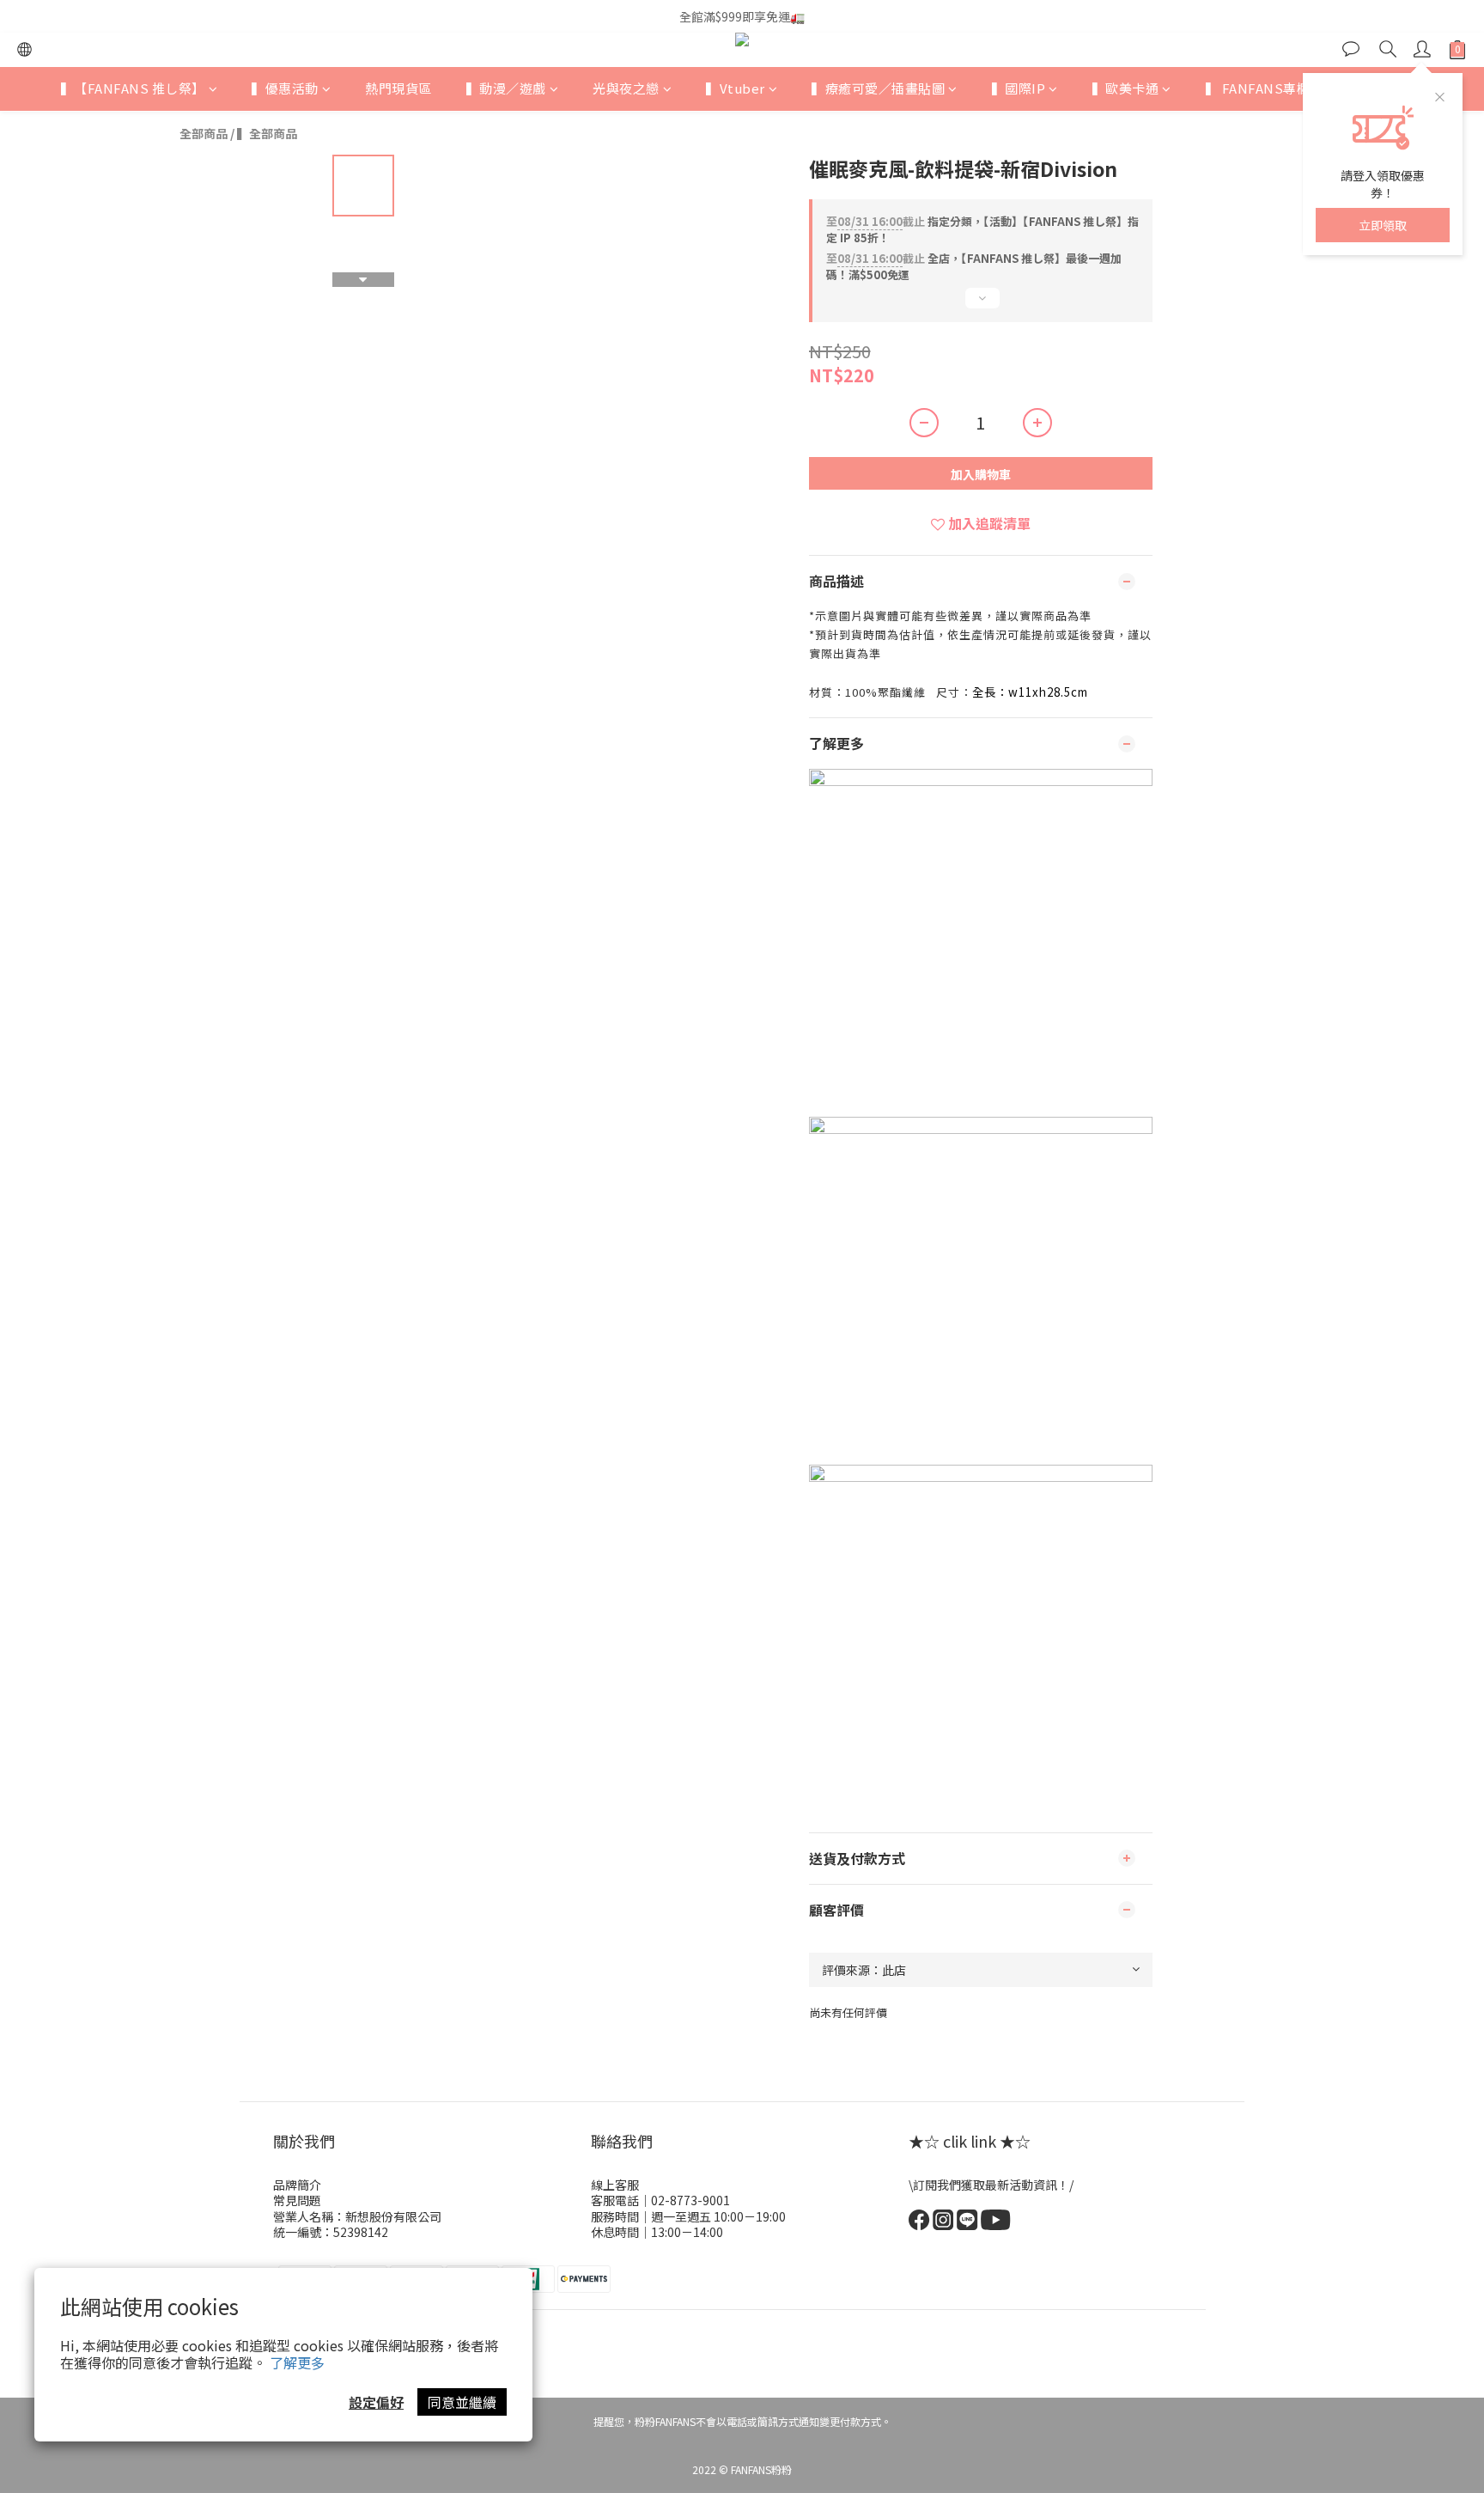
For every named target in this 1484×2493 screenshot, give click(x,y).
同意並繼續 (462, 2402)
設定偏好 (376, 2402)
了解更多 (297, 2362)
